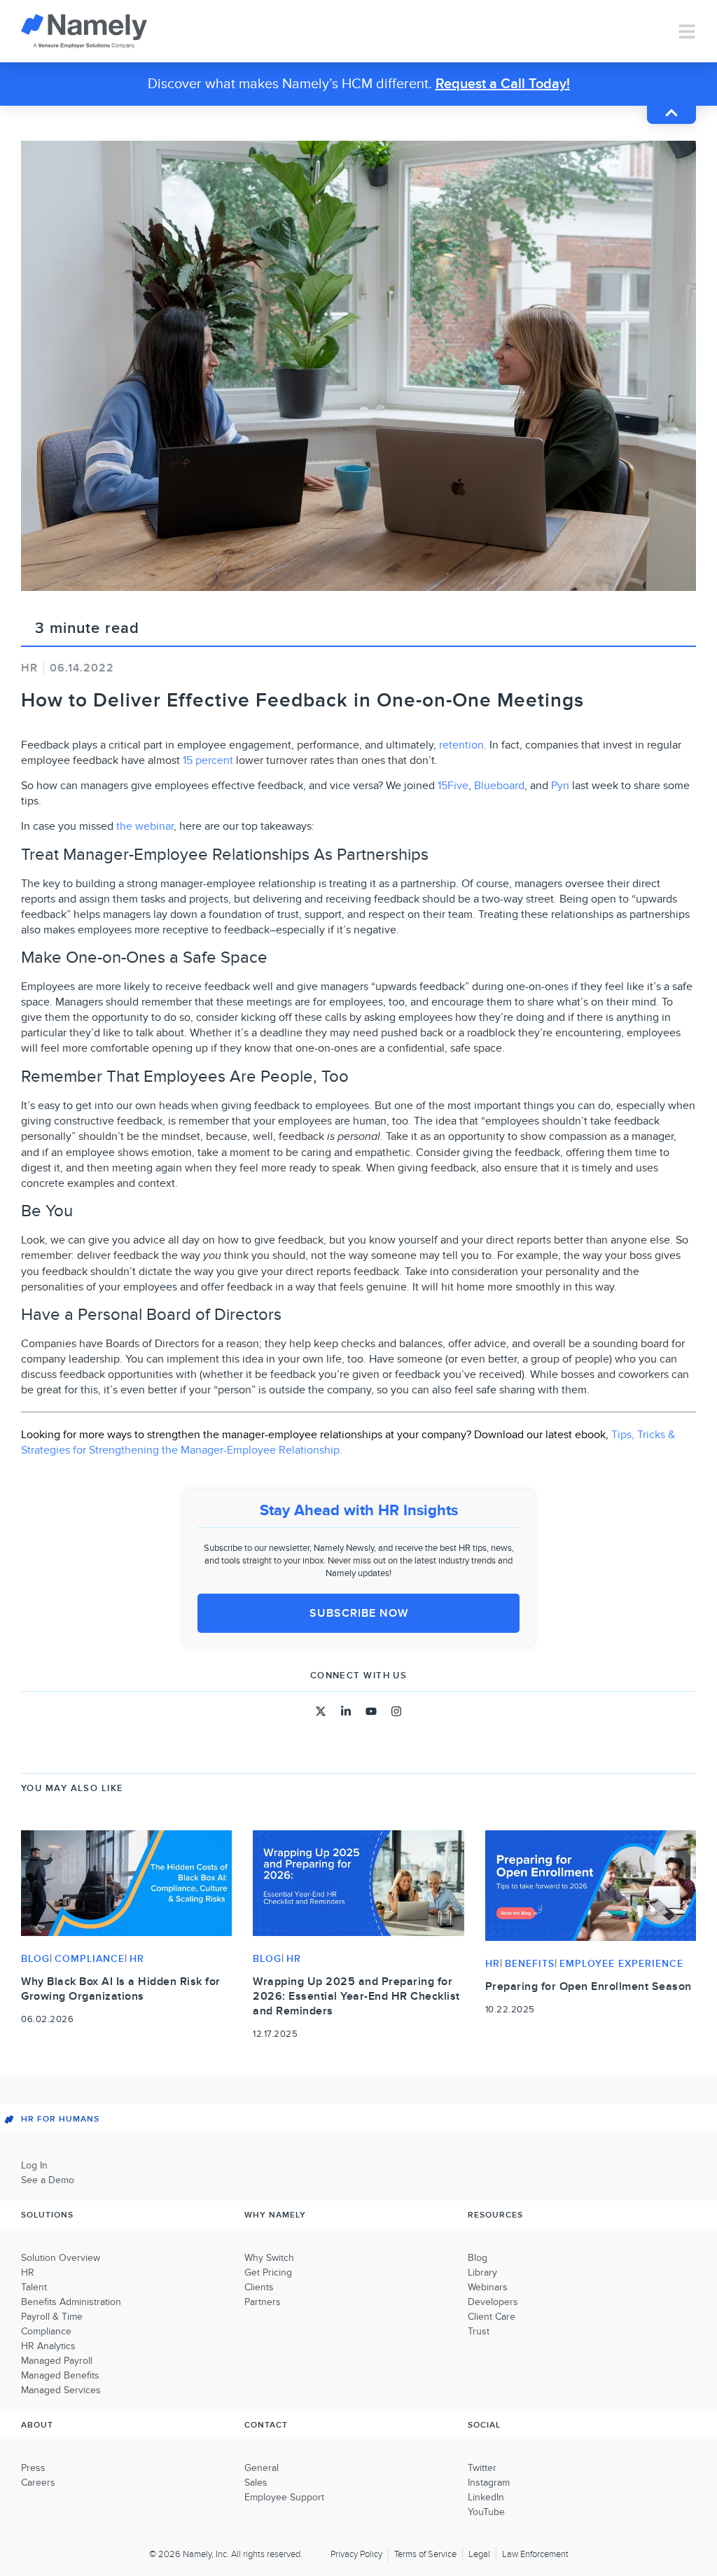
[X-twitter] (321, 1711)
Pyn (560, 786)
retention (461, 745)
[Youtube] (371, 1711)
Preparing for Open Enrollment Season (589, 1986)
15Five (453, 786)
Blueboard (499, 786)
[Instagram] (396, 1711)
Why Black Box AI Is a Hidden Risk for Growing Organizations (121, 1989)
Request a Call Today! (503, 84)
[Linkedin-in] (346, 1711)
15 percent (208, 760)
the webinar (145, 826)
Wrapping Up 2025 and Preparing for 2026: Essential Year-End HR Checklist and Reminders (356, 1996)
